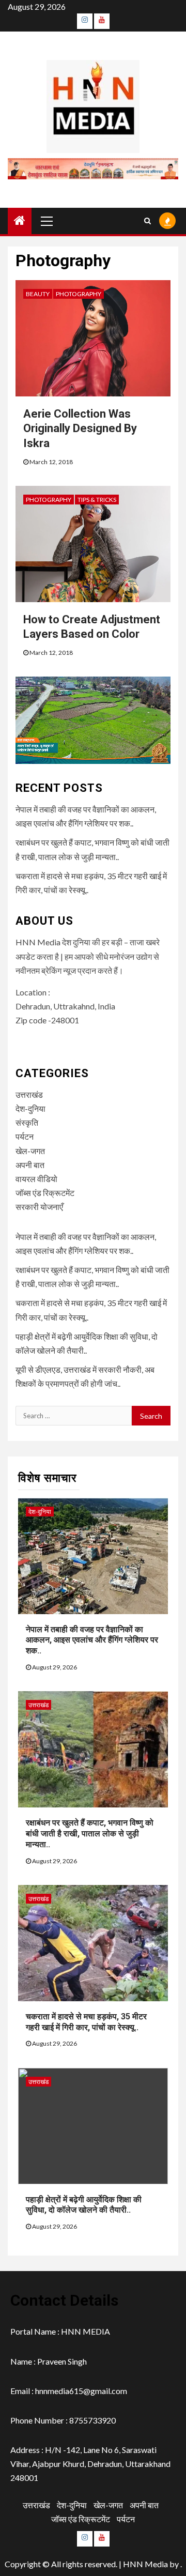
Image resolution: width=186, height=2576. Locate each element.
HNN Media (145, 2564)
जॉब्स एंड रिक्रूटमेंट (45, 1193)
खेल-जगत (30, 1151)
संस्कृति (27, 1122)
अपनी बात (30, 1165)
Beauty (38, 294)
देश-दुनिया (30, 1108)
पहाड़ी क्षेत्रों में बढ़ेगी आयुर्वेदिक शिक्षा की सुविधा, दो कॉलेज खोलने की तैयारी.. (84, 2205)
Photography (79, 294)
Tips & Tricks (97, 500)
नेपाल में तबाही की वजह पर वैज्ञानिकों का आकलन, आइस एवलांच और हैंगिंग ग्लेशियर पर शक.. (92, 1640)
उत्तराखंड (29, 1094)
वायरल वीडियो (36, 1179)
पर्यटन (25, 1136)
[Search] (148, 221)
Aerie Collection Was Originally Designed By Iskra (80, 428)
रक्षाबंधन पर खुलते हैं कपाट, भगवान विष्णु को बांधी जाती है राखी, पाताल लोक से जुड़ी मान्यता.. (90, 1834)
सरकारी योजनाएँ (39, 1207)
